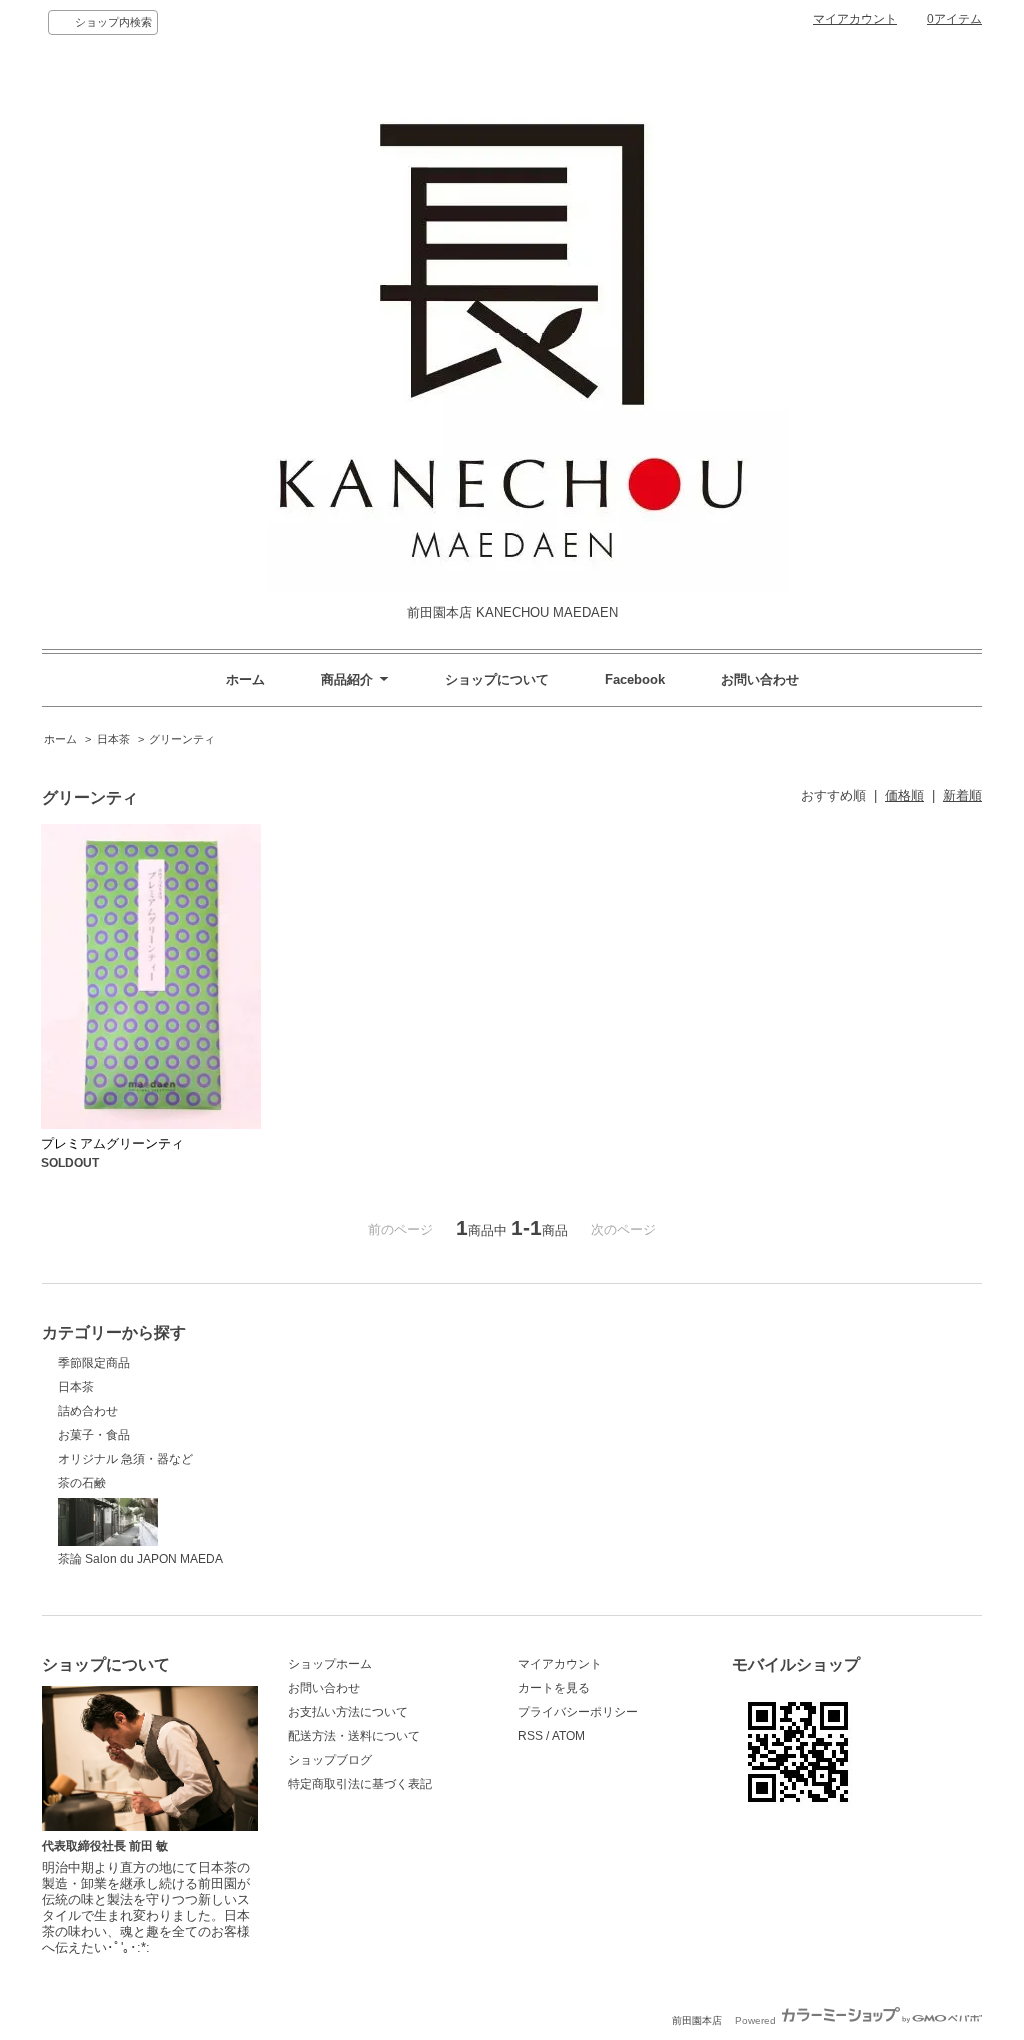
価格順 (904, 795)
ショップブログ (330, 1760)
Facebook (635, 679)
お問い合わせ (760, 679)
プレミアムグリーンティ (112, 1143)
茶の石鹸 (82, 1483)
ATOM (568, 1736)
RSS (530, 1736)
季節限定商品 (94, 1363)
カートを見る (554, 1688)
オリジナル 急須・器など (125, 1459)
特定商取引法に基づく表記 (360, 1784)
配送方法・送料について (354, 1736)
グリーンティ (182, 739)
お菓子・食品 (94, 1435)
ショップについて (497, 679)
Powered (757, 2020)
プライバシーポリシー (578, 1712)
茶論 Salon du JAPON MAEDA (140, 1559)
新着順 (962, 795)
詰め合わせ (88, 1411)
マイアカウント (855, 19)
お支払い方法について (348, 1712)
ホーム (245, 679)
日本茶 (113, 739)
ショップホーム (330, 1664)
